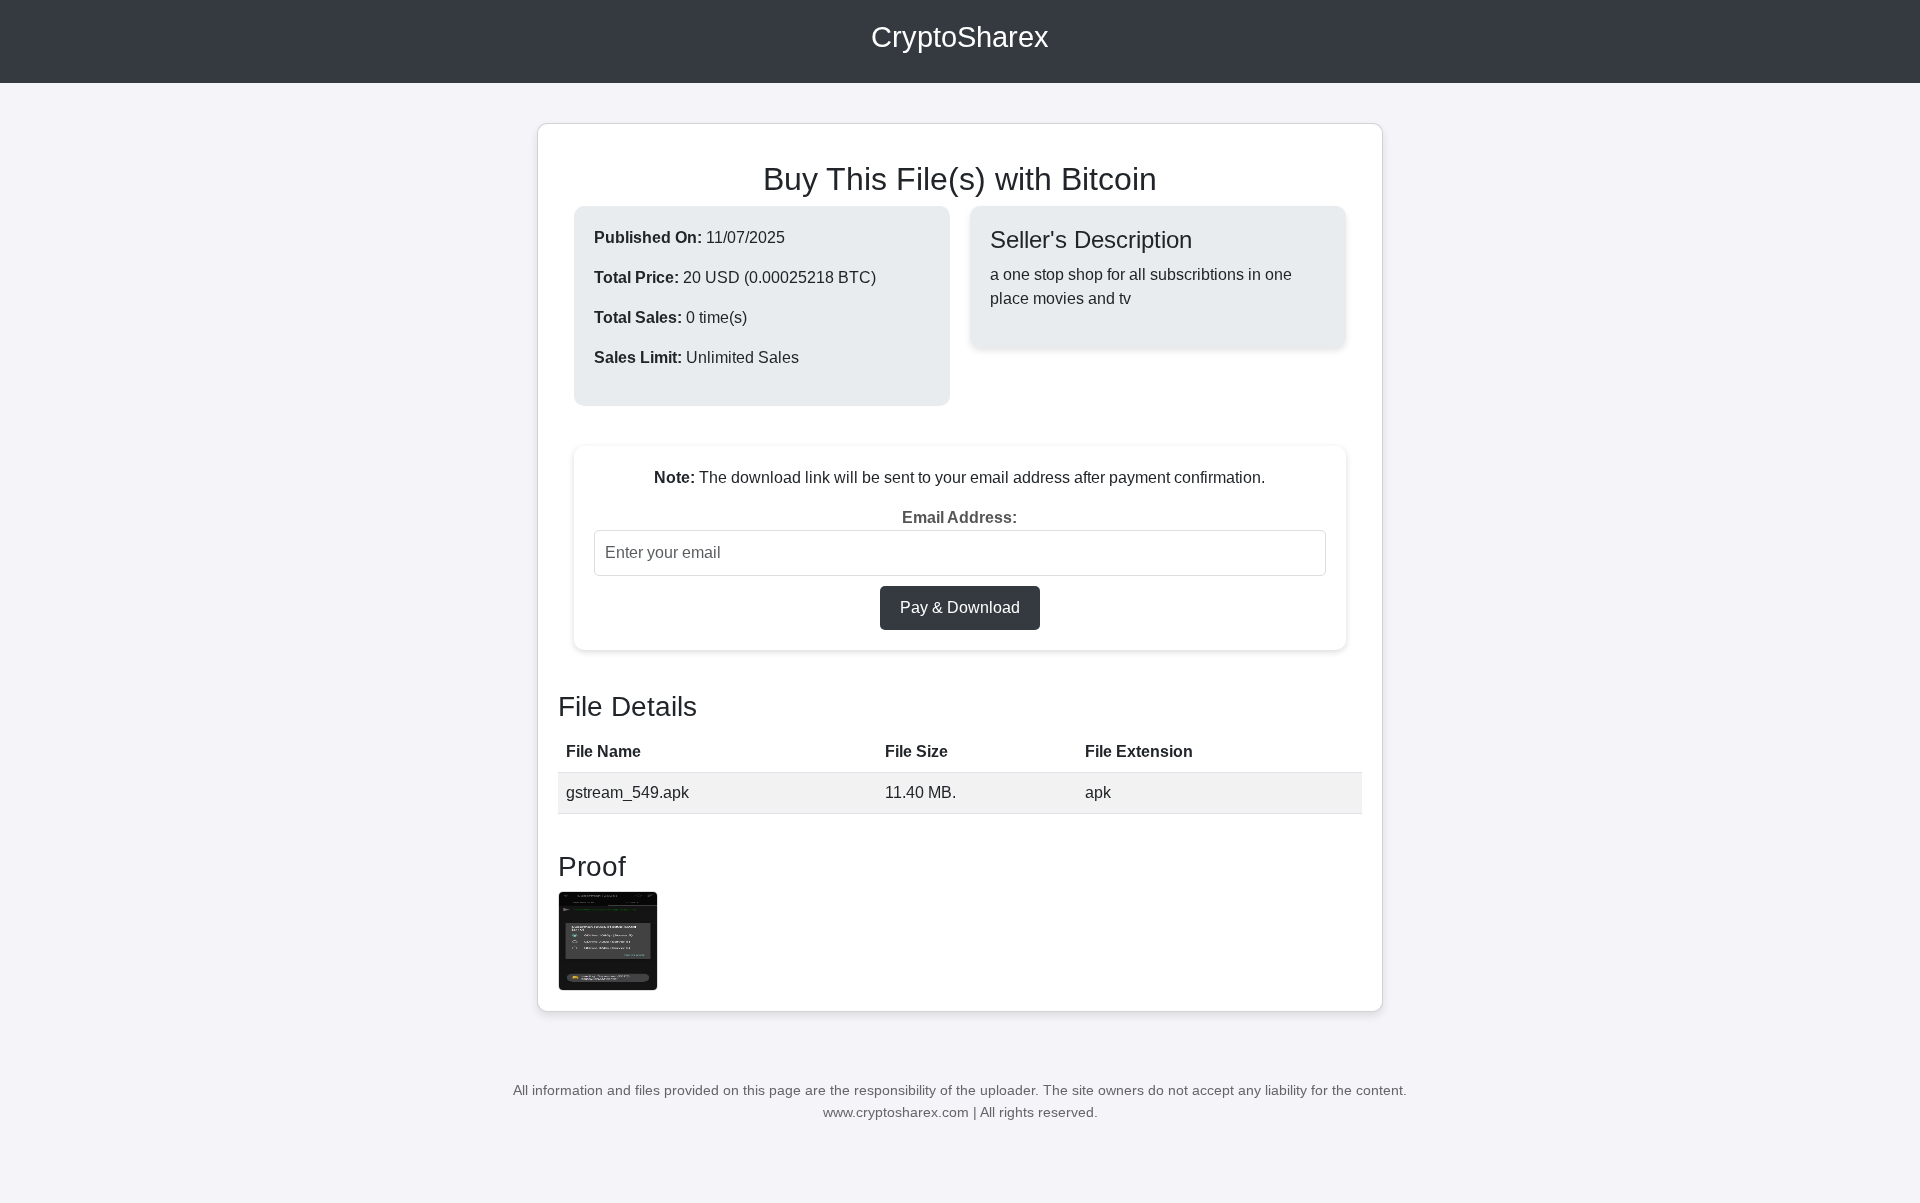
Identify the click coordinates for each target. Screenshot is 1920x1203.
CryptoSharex (960, 37)
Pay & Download (960, 607)
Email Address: (959, 517)
